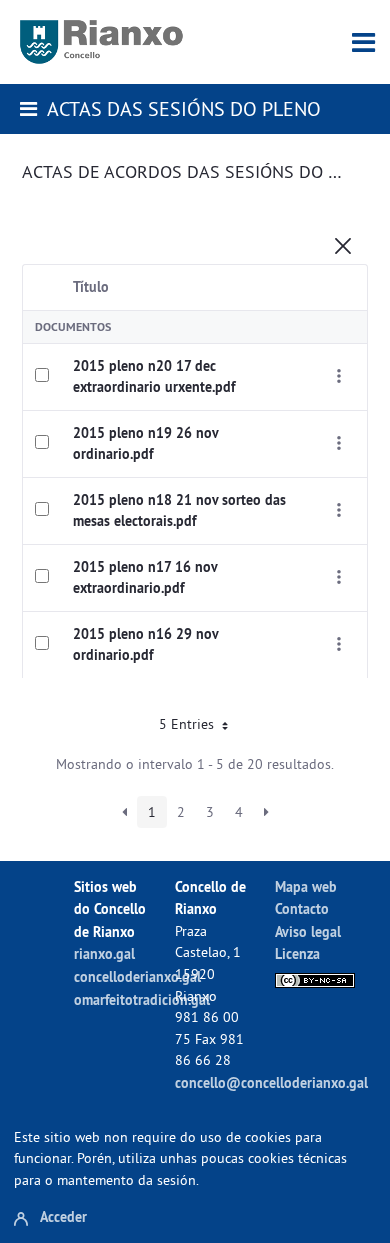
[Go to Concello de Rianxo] (101, 42)
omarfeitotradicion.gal (142, 999)
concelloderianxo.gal (137, 976)
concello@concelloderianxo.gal (271, 1082)
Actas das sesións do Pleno (184, 108)
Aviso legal (308, 931)
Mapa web (306, 886)
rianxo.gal (104, 953)
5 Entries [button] (188, 724)
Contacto (302, 908)
